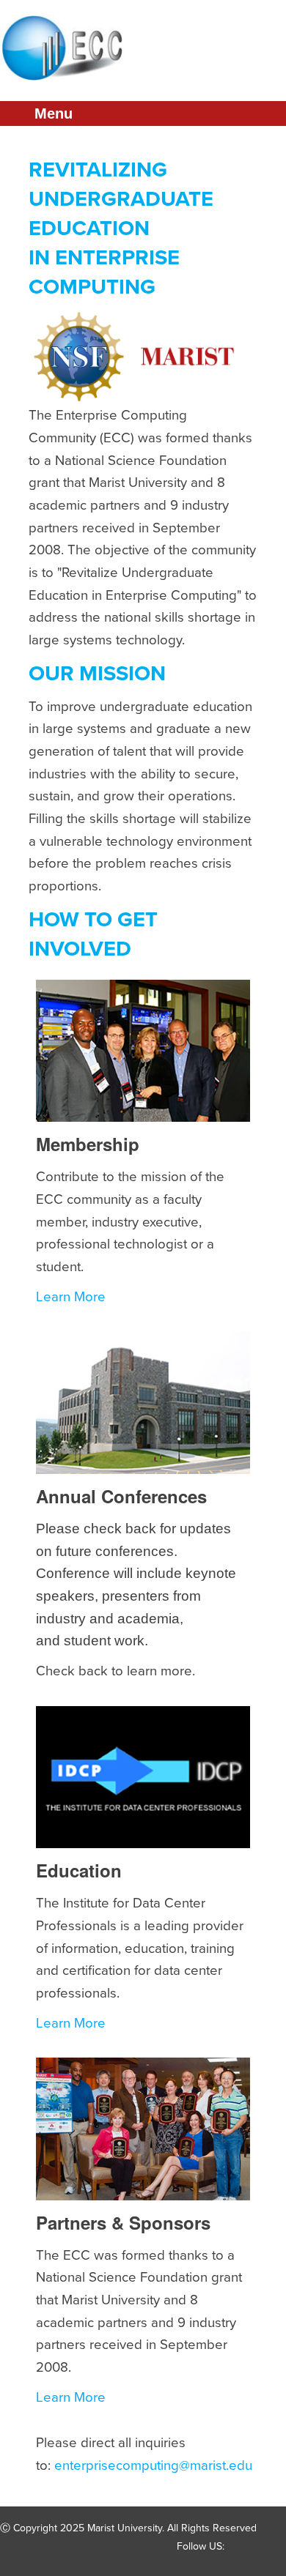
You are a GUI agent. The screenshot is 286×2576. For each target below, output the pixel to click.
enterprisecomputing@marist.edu (153, 2465)
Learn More (71, 1297)
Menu (54, 113)
